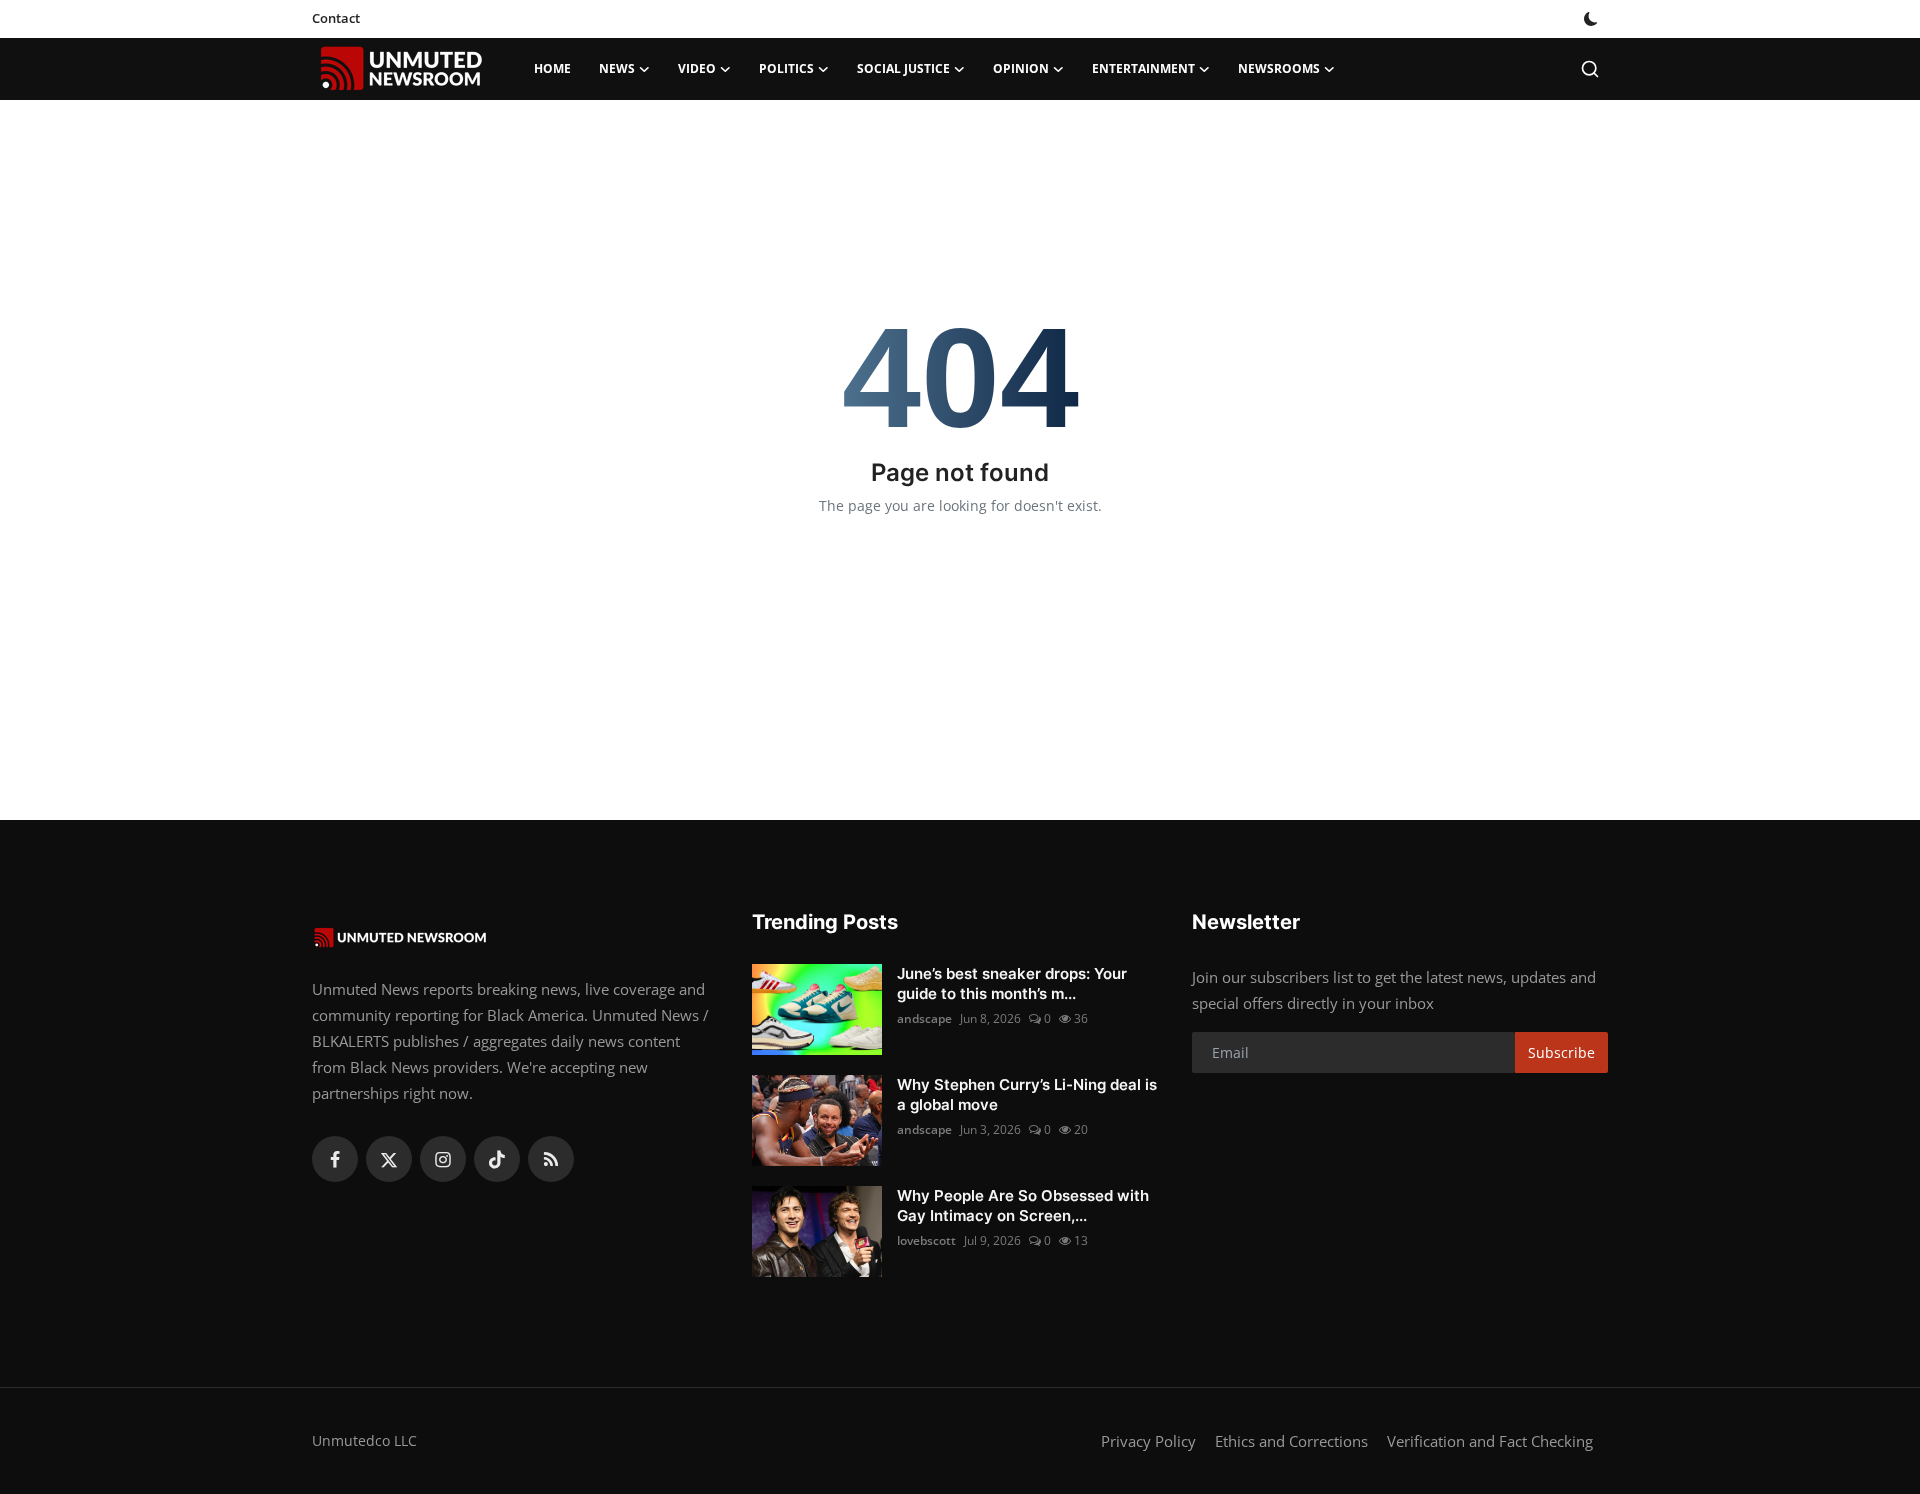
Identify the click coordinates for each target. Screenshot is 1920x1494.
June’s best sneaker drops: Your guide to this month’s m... (1012, 983)
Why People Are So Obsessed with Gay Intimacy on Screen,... (1023, 1205)
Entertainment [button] (1143, 68)
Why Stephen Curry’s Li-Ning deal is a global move (1027, 1094)
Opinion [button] (1021, 68)
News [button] (617, 68)
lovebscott (926, 1240)
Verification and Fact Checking (1490, 1441)
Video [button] (697, 68)
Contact (336, 18)
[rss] (551, 1159)
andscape (924, 1018)
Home (552, 68)
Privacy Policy (1148, 1441)
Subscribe (1561, 1052)
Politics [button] (786, 68)
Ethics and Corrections (1291, 1441)
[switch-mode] (1593, 19)
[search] (1590, 69)
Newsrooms (1279, 68)
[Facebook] (335, 1159)
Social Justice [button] (903, 68)
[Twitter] (389, 1159)
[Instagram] (443, 1159)
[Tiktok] (497, 1159)
